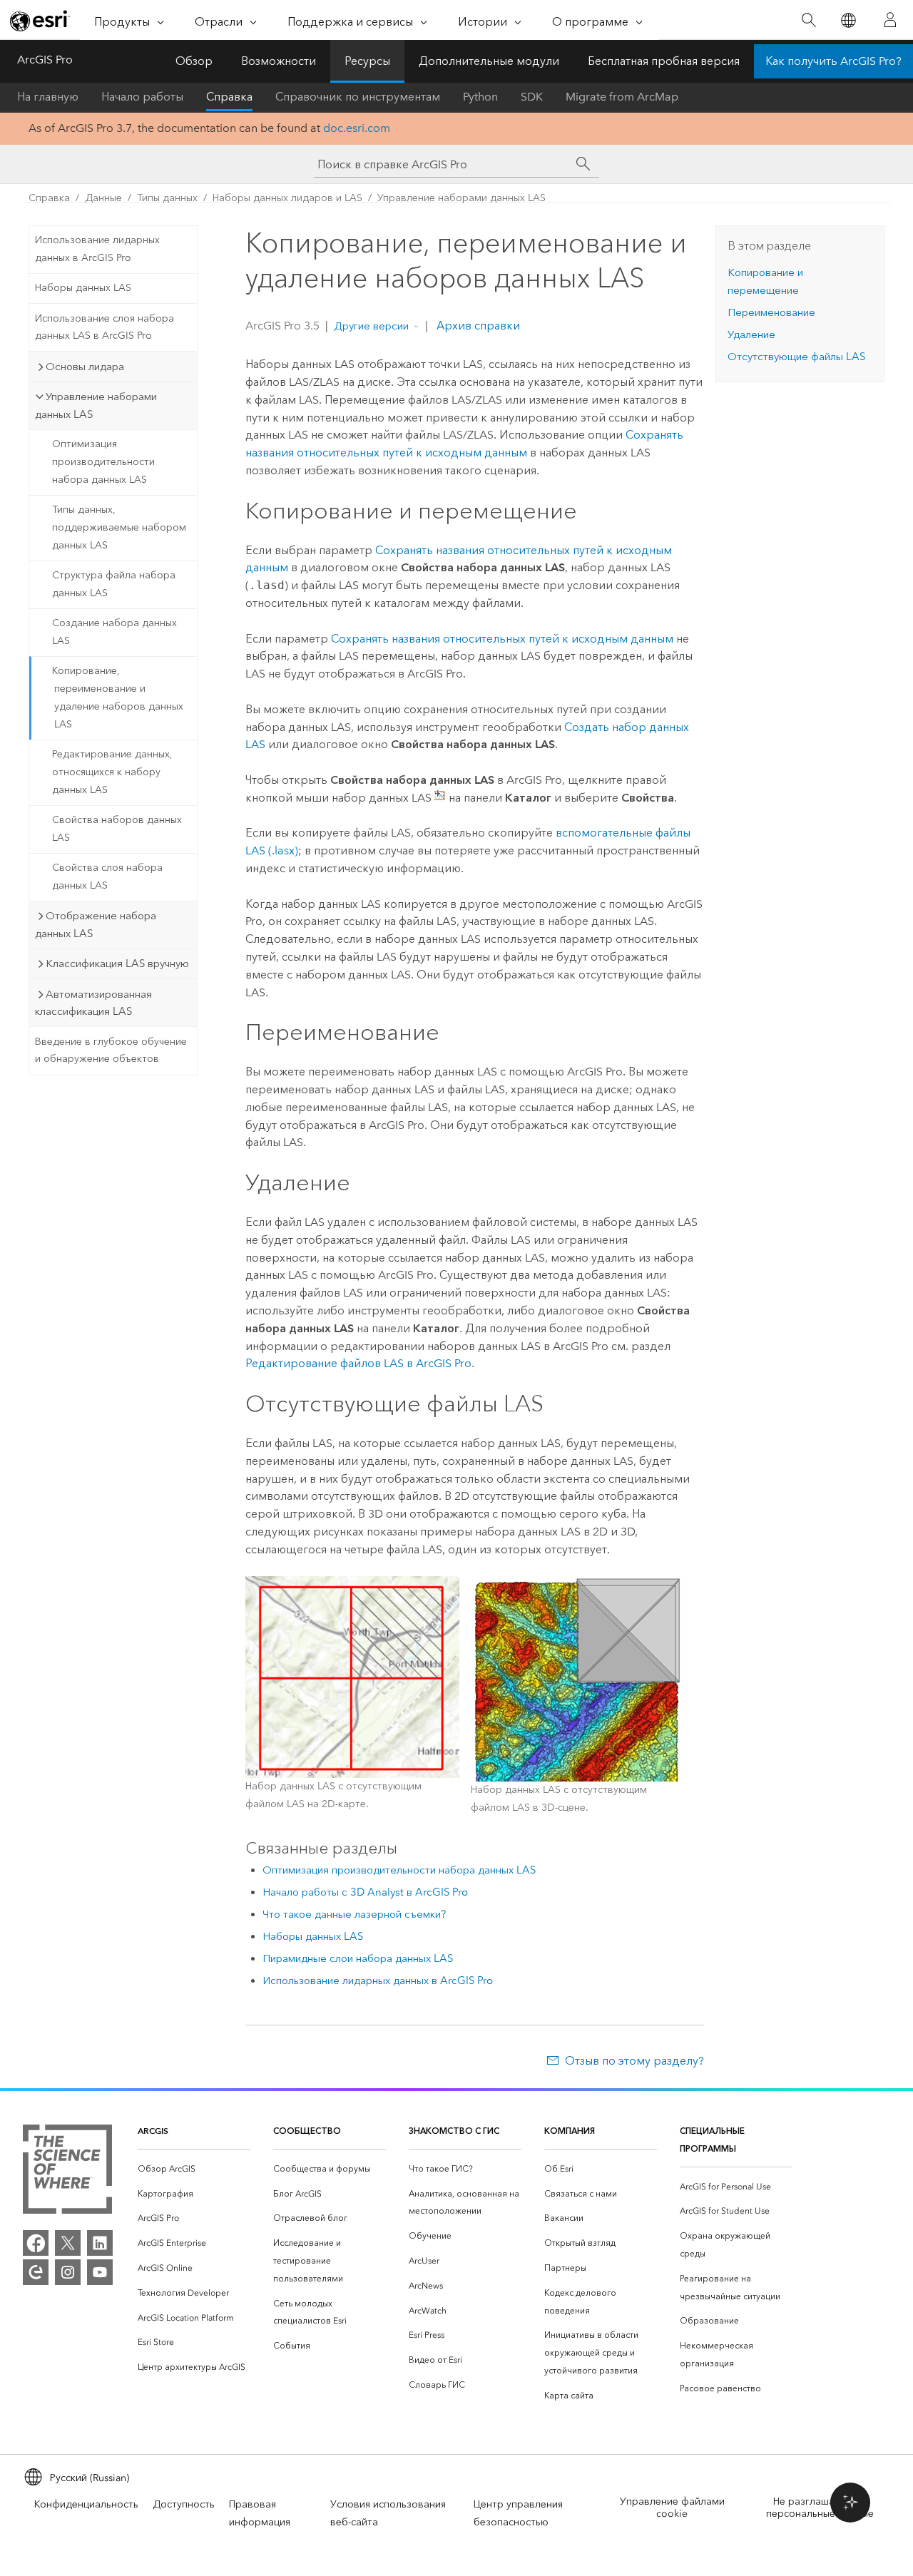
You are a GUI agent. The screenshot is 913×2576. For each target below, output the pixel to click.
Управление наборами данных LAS (461, 198)
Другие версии (371, 326)
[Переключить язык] (848, 20)
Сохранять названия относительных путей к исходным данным (502, 639)
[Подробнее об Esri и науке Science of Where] (67, 2172)
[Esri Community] (36, 2272)
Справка (229, 97)
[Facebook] (36, 2243)
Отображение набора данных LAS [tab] (96, 925)
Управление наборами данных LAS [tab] (96, 405)
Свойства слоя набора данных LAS (107, 876)
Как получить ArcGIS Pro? (833, 61)
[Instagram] (68, 2272)
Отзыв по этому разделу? (634, 2061)
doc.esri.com (357, 128)
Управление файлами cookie (672, 2508)
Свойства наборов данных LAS (117, 829)
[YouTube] (100, 2272)
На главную (48, 97)
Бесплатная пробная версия (664, 61)
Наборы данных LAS (83, 288)
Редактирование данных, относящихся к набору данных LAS (112, 772)
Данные (103, 198)
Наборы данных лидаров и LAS (287, 198)
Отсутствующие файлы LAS (796, 357)
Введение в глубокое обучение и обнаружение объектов (111, 1051)
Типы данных (167, 198)
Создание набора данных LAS (114, 632)
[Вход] (890, 20)
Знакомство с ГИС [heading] (454, 2131)
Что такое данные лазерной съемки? (354, 1914)
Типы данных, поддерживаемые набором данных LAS (119, 527)
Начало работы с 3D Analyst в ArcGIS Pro (365, 1892)
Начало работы (142, 97)
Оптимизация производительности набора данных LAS (103, 462)
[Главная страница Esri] (40, 21)
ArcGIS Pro (45, 60)
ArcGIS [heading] (153, 2131)
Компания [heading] (570, 2131)
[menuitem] (194, 2169)
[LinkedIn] (100, 2243)
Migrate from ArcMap (622, 97)
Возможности (279, 61)
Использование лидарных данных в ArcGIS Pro (97, 249)
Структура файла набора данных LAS (114, 584)
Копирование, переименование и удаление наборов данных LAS (118, 697)
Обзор (194, 61)
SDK (532, 97)
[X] (68, 2243)
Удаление (751, 334)
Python (480, 97)
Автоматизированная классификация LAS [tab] (93, 1003)
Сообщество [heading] (307, 2131)
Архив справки (477, 326)
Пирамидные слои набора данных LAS (358, 1958)
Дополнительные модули (489, 61)
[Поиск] (809, 20)
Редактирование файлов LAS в (358, 1363)
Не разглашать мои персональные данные (820, 2508)
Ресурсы (367, 61)
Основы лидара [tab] (85, 367)
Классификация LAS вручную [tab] (117, 964)
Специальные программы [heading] (712, 2140)
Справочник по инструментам (358, 97)
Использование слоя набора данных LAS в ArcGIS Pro (104, 327)
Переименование (771, 312)
